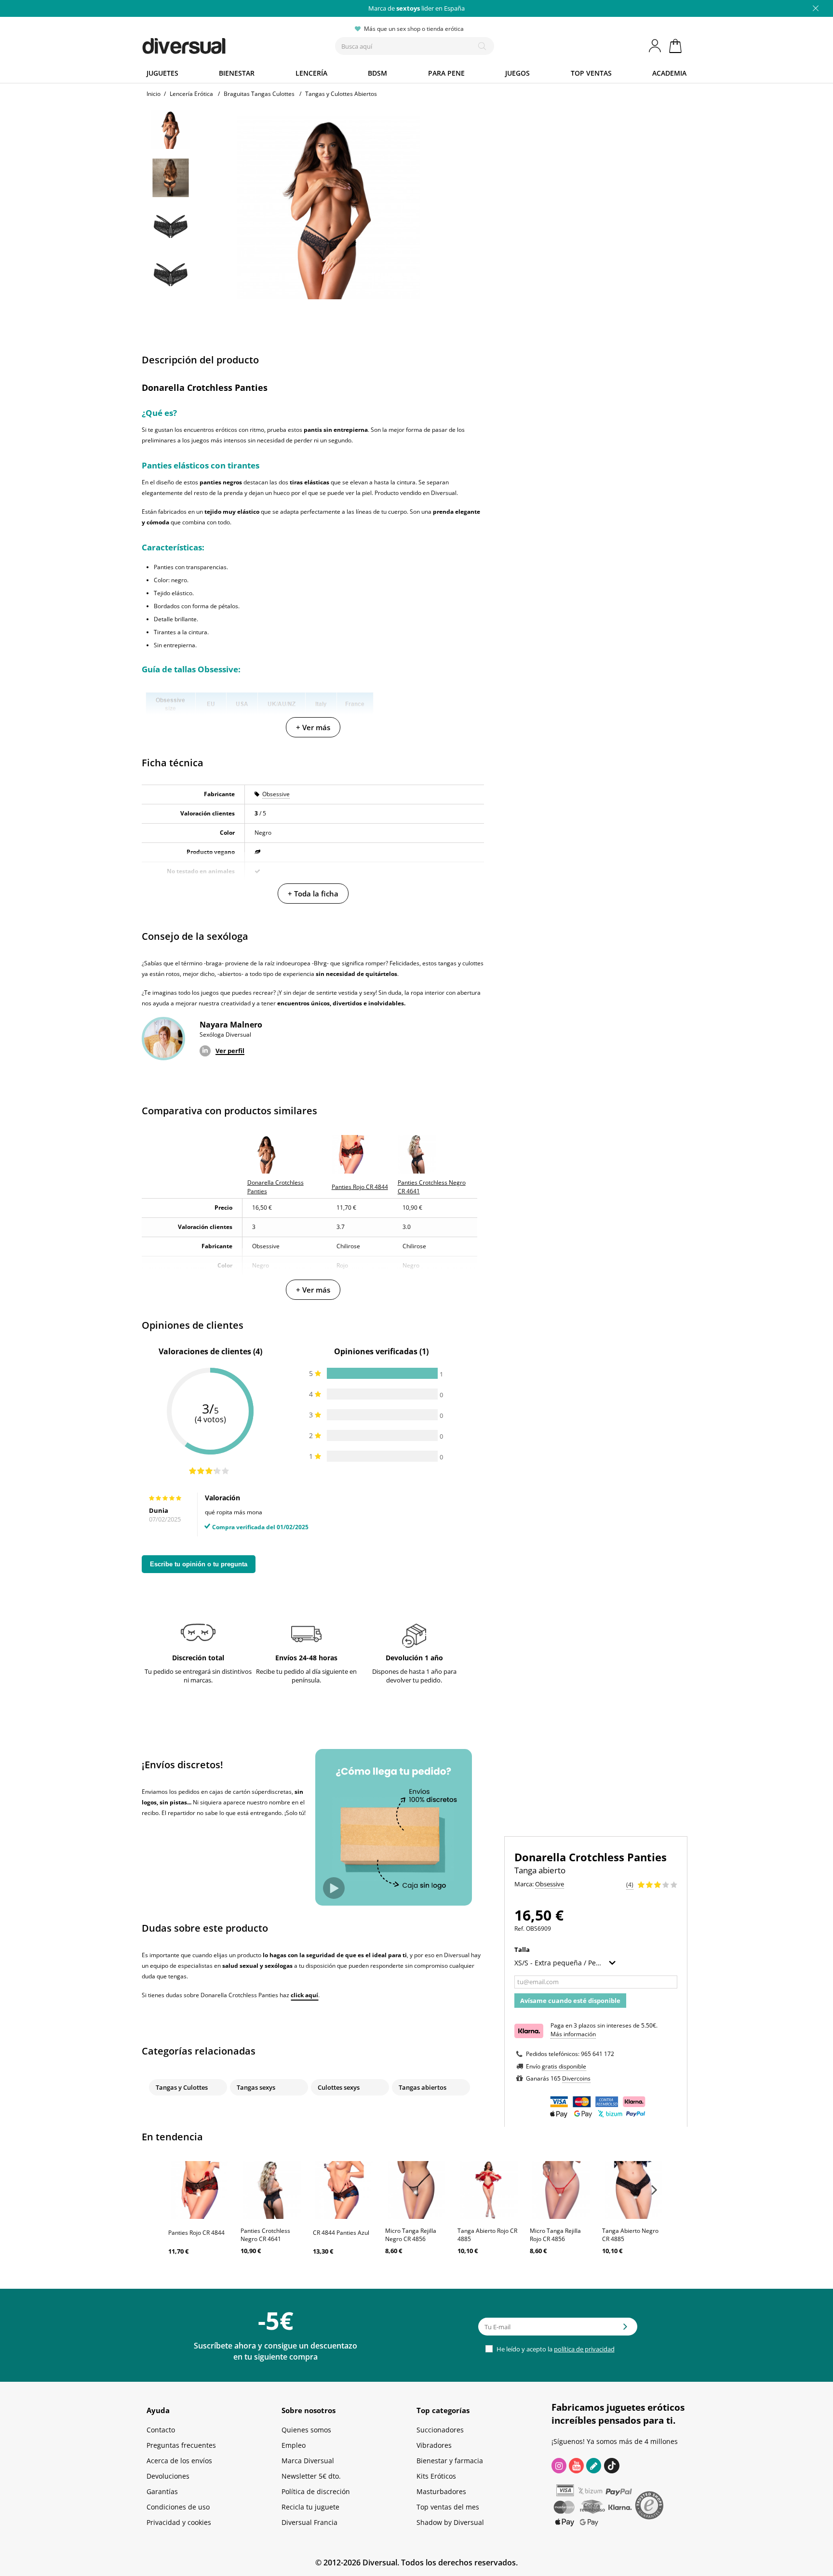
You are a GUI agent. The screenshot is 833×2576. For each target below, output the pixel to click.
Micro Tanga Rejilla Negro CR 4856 (411, 2235)
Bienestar (237, 73)
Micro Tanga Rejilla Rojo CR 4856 (555, 2235)
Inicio (154, 94)
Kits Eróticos (436, 2476)
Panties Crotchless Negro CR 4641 (265, 2235)
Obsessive (276, 794)
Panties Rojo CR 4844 (196, 2233)
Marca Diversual (308, 2461)
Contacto (161, 2430)
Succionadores (440, 2430)
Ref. (519, 1929)
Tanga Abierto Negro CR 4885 (630, 2235)
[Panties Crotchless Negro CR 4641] (272, 2190)
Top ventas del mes (448, 2507)
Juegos (517, 73)
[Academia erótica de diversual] (594, 2466)
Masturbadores (441, 2491)
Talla (523, 1949)
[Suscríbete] (625, 2330)
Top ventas (591, 73)
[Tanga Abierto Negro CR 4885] (633, 2190)
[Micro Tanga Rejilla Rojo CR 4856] (561, 2190)
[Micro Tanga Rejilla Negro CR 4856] (416, 2190)
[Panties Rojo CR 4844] (200, 2190)
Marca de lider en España (416, 8)
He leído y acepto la (555, 2349)
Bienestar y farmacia (450, 2461)
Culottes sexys (339, 2087)
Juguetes (162, 73)
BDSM (377, 73)
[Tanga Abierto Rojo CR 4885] (489, 2190)
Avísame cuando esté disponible (570, 2001)
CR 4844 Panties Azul (341, 2233)
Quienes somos (306, 2430)
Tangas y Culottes (182, 2087)
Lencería (311, 73)
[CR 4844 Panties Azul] (344, 2190)
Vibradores (434, 2445)
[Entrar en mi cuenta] (656, 46)
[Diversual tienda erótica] (219, 44)
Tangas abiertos (423, 2087)
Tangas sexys (256, 2087)
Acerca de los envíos (179, 2461)
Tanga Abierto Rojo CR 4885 (487, 2235)
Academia (669, 73)
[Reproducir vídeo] (334, 1888)
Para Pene (446, 73)
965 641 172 (598, 2054)
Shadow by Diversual (450, 2522)
